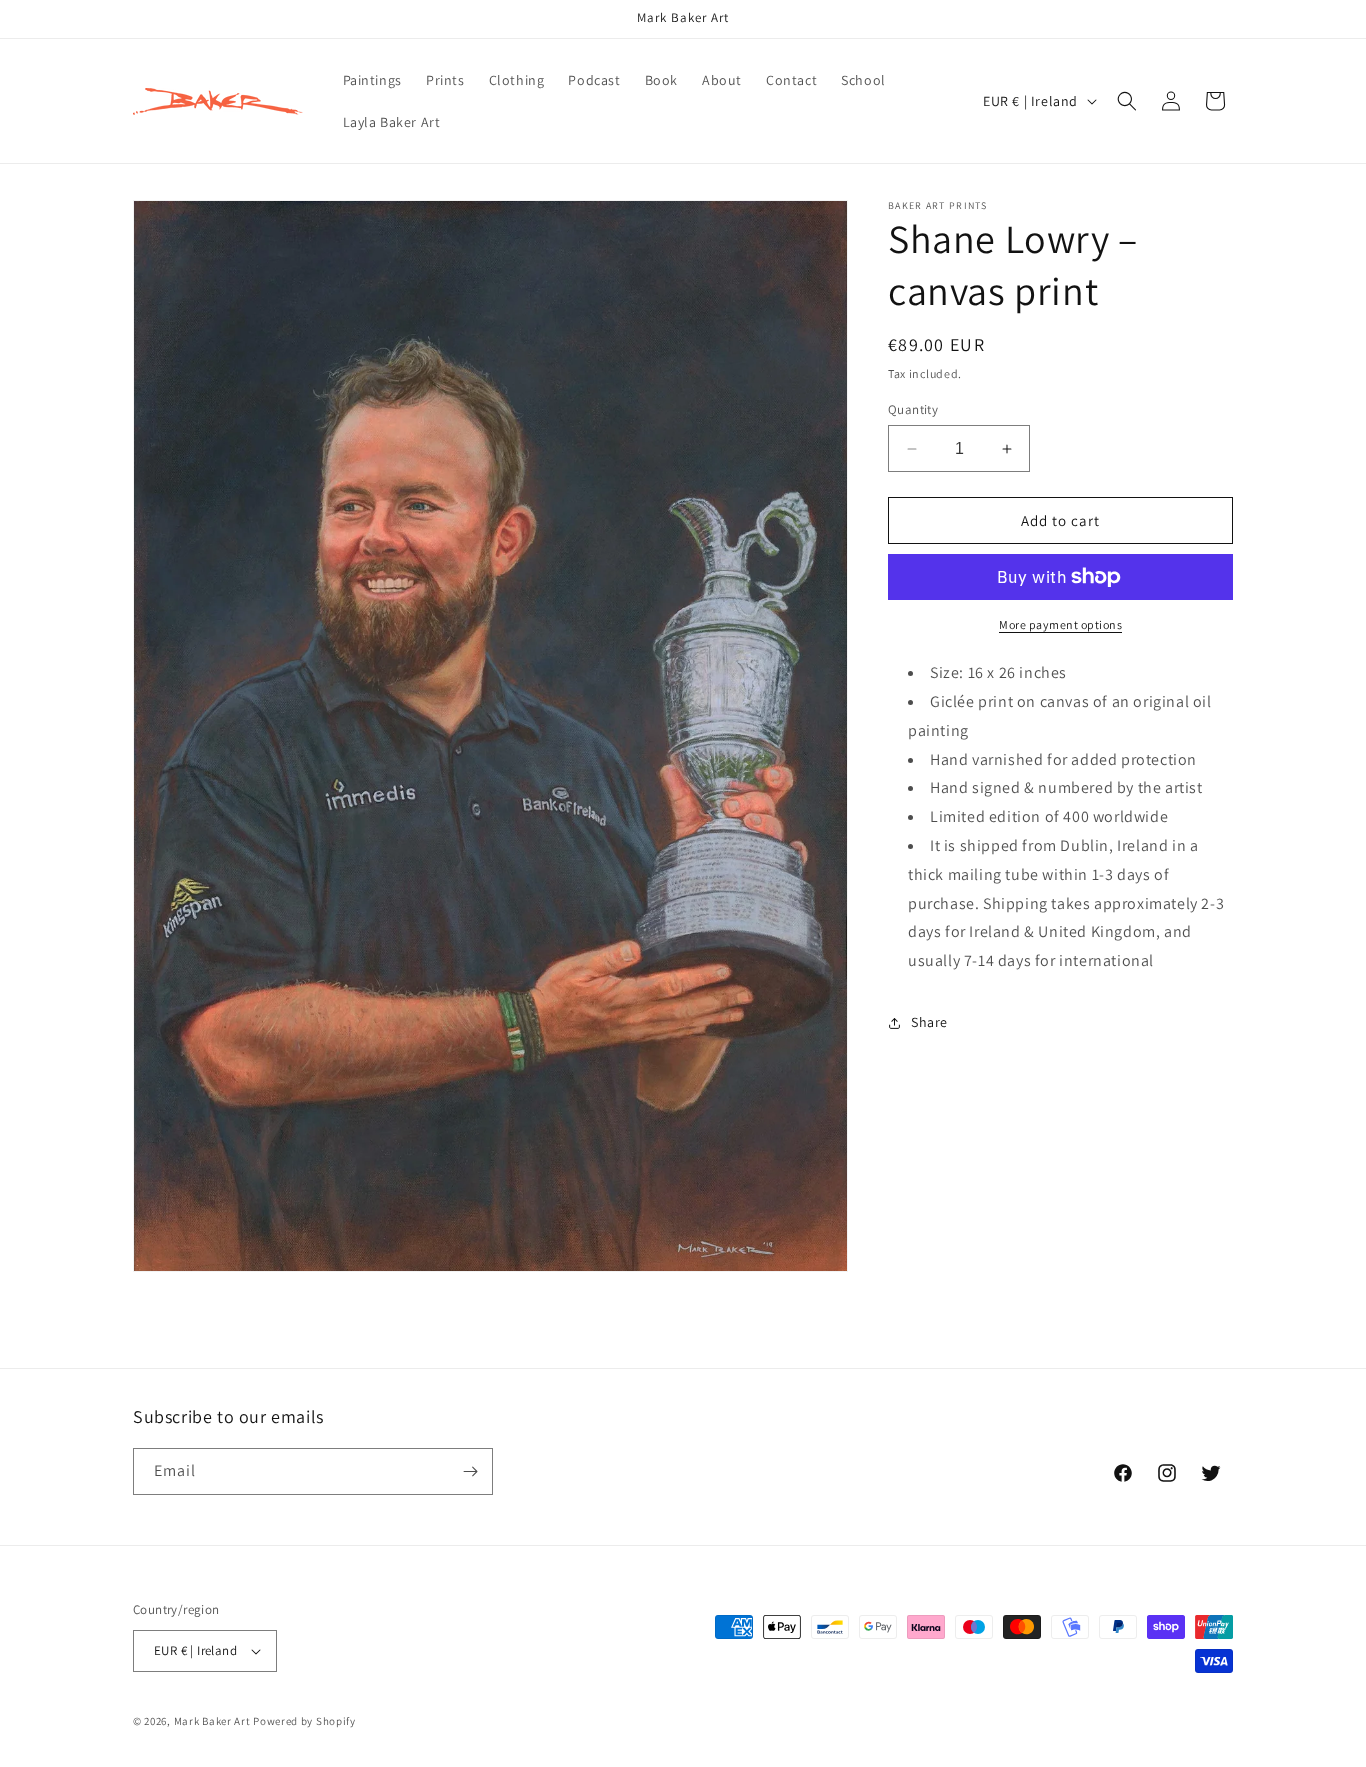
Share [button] (929, 1022)
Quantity (913, 409)
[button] (1127, 101)
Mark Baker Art (212, 1721)
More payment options (1060, 624)
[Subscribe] (470, 1471)
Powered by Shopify (304, 1721)
